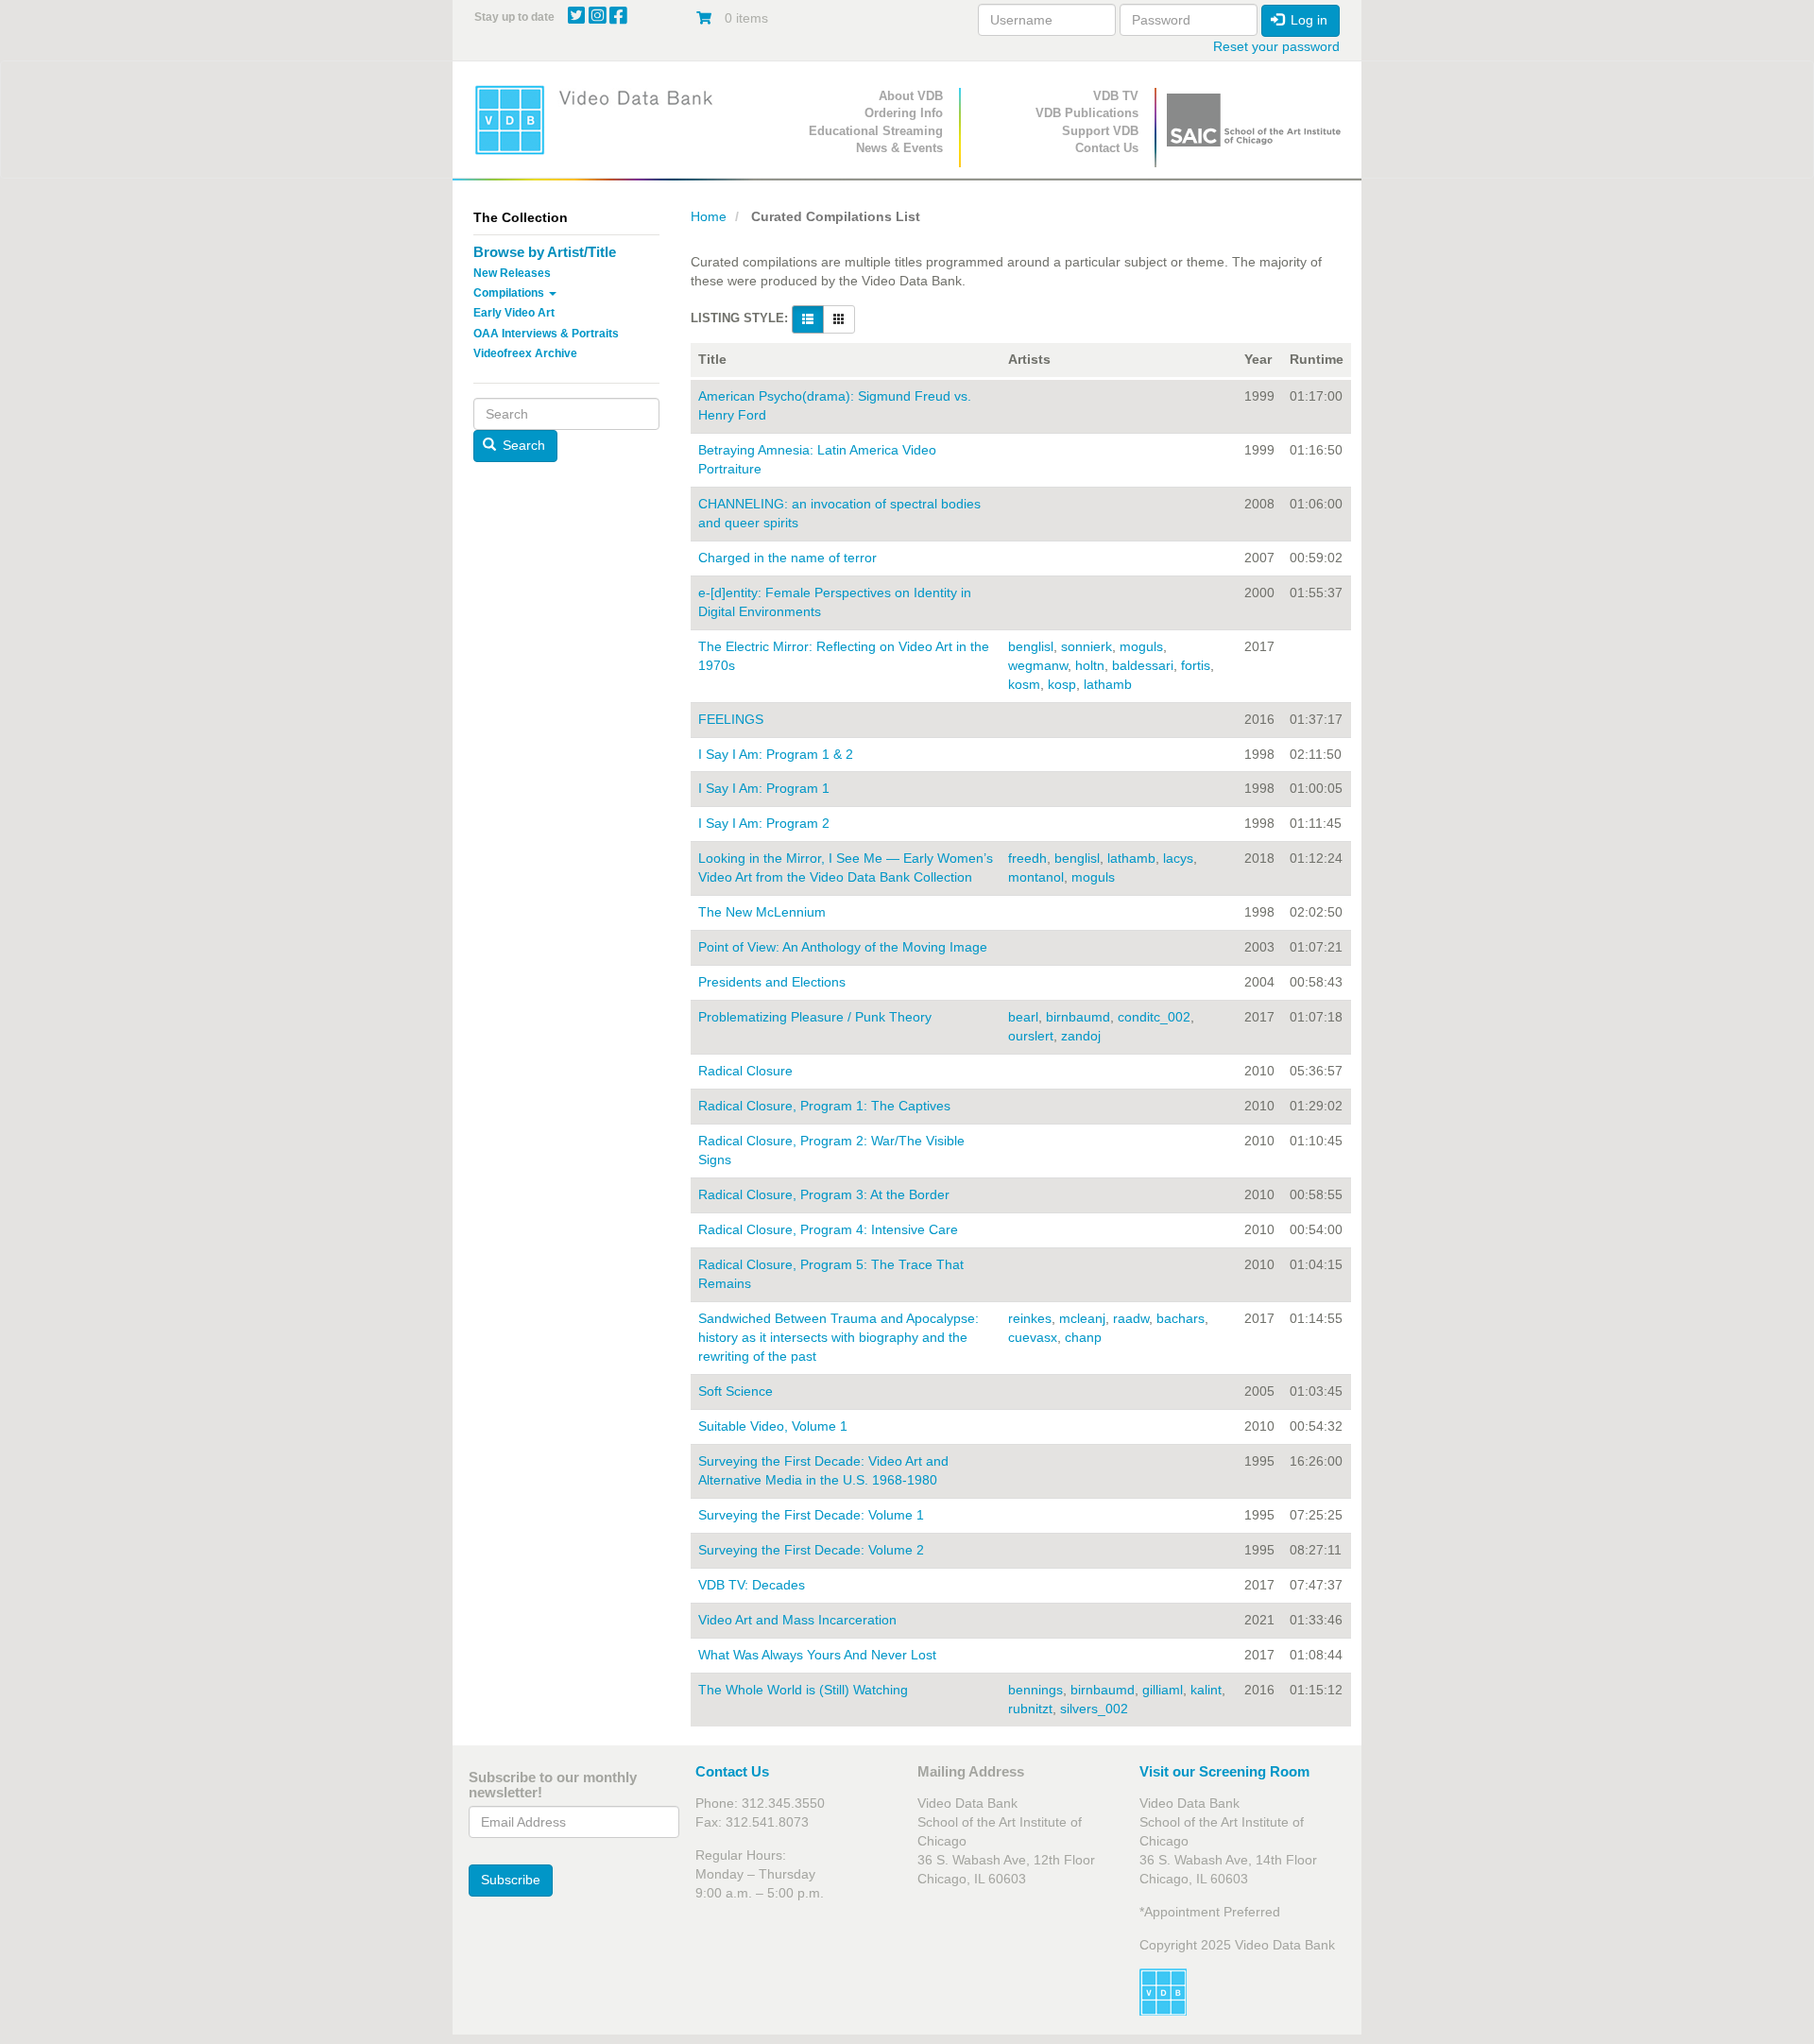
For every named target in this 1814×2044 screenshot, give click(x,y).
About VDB (911, 96)
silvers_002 (1094, 1709)
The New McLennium (762, 912)
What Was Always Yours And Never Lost (817, 1655)
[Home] (600, 120)
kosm (1024, 684)
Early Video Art (514, 313)
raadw (1131, 1318)
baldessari (1143, 665)
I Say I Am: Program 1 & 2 (776, 754)
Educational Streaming (876, 131)
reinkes (1030, 1318)
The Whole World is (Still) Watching (803, 1690)
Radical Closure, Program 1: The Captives (824, 1106)
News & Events (899, 148)
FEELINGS (731, 719)
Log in (1307, 20)
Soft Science (736, 1391)
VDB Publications (1087, 113)
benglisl (1031, 646)
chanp (1083, 1337)
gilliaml (1163, 1690)
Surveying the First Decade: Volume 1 (811, 1515)
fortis (1196, 665)
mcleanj (1082, 1318)
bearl (1023, 1017)
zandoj (1081, 1036)
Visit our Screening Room (1224, 1771)
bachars (1181, 1318)
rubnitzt (1030, 1709)
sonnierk (1087, 646)
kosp (1062, 684)
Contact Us (1107, 148)
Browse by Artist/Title (545, 252)
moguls (1141, 646)
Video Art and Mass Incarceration (797, 1620)
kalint (1206, 1690)
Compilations (510, 293)
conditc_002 (1154, 1017)
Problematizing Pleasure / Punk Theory (815, 1017)
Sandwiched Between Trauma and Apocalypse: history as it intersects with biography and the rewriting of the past (839, 1337)
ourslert (1031, 1036)
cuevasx (1033, 1337)
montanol (1036, 877)
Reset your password (1276, 46)
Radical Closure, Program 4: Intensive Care (828, 1229)
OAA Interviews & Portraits (546, 334)
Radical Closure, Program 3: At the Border (824, 1194)
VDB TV (1116, 96)
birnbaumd (1078, 1017)
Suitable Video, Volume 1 (773, 1426)
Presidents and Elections (772, 982)
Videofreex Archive (525, 353)
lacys (1178, 858)
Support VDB (1100, 131)
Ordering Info (904, 113)
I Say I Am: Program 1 (764, 788)
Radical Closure (745, 1071)
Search (522, 445)
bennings (1035, 1690)
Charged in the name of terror (787, 558)
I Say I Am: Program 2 (764, 823)
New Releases (512, 273)
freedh (1027, 858)
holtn (1090, 665)
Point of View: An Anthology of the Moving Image (843, 947)
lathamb (1108, 684)
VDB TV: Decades (752, 1585)
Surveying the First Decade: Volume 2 (811, 1550)
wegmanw (1038, 665)
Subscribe (511, 1880)
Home (709, 216)
